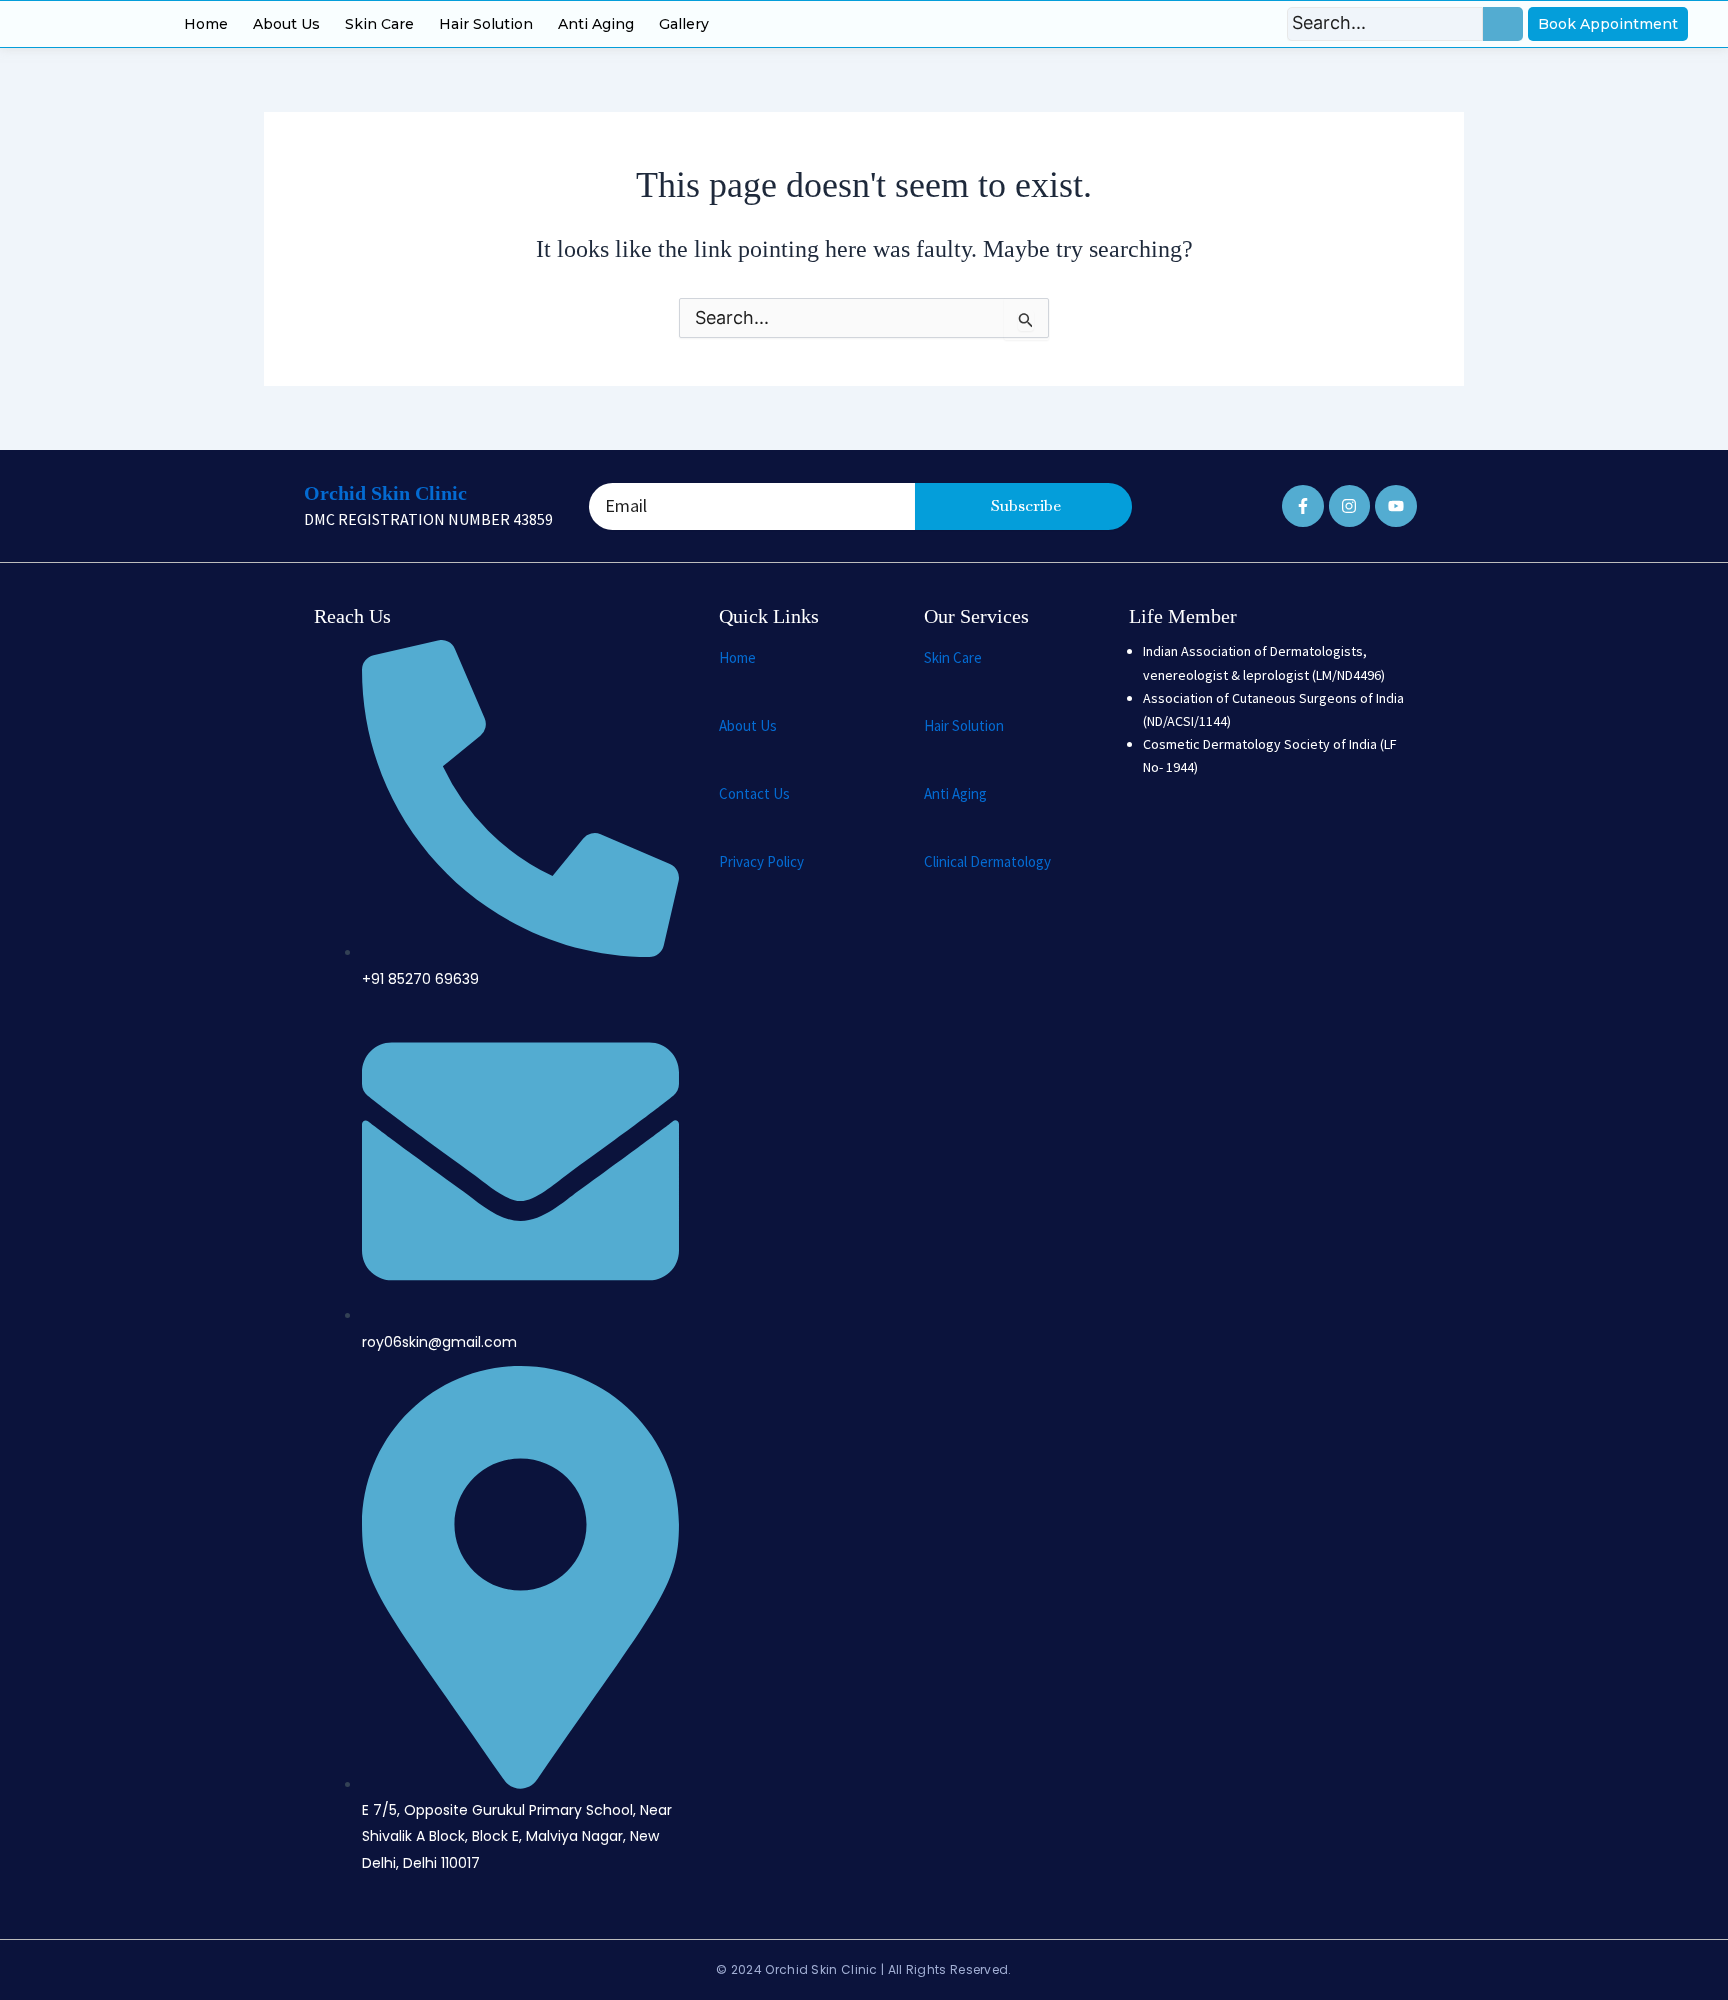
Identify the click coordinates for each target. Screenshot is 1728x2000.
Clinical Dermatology (987, 861)
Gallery (684, 24)
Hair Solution (486, 24)
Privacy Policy (761, 861)
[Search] (1503, 24)
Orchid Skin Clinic (385, 493)
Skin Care (379, 24)
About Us (286, 24)
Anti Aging (596, 24)
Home (206, 24)
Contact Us (754, 793)
